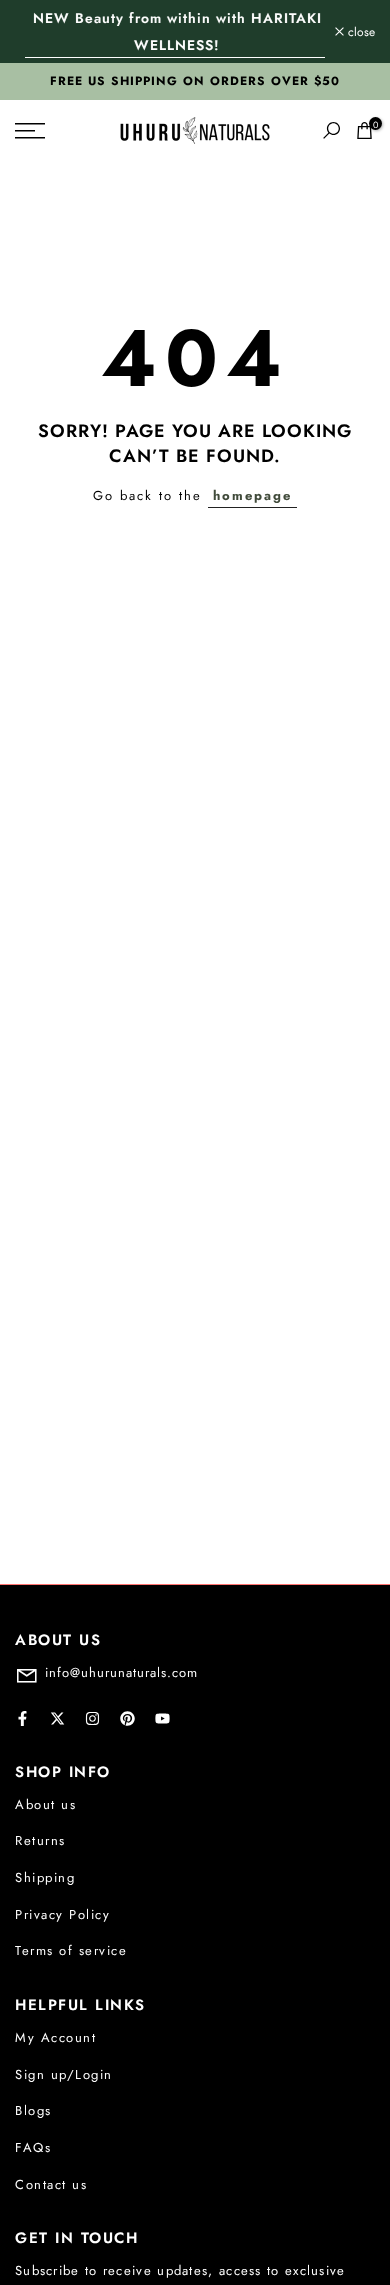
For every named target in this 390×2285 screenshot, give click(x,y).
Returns (40, 1840)
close (359, 32)
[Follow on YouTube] (162, 1719)
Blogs (33, 2110)
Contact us (51, 2184)
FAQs (33, 2147)
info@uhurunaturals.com (121, 1672)
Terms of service (71, 1950)
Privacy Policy (62, 1914)
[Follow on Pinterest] (127, 1719)
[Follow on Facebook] (22, 1719)
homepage (252, 495)
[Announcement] (175, 31)
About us (45, 1804)
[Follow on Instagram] (92, 1719)
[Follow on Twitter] (57, 1719)
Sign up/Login (64, 2074)
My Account (55, 2037)
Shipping (45, 1877)
